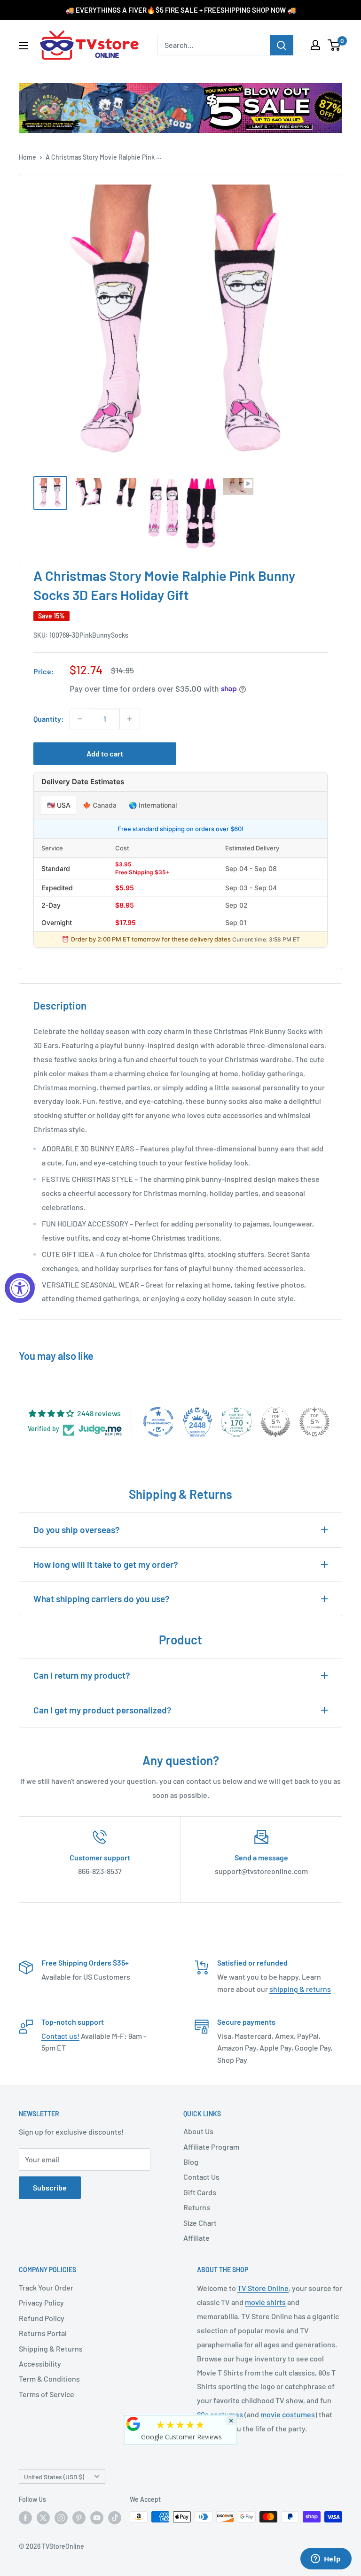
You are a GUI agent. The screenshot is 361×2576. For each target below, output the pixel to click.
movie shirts (265, 2302)
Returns (197, 2207)
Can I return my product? (82, 1675)
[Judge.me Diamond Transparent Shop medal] (158, 1422)
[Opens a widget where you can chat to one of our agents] (326, 2560)
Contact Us (201, 2177)
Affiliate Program (211, 2147)
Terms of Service (47, 2394)
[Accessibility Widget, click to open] (20, 1288)
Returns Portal (43, 2333)
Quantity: (49, 719)
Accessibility (40, 2364)
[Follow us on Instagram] (61, 2518)
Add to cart (105, 753)
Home (27, 157)
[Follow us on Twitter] (43, 2518)
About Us (198, 2131)
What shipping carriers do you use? (102, 1599)
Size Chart (200, 2223)
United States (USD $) (54, 2477)
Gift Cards (200, 2192)
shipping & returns (300, 1989)
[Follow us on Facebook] (25, 2518)
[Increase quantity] (130, 719)
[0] (334, 45)
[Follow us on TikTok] (115, 2518)
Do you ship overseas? (77, 1530)
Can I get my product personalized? (102, 1710)
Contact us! (60, 2036)
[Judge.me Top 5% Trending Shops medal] (314, 1422)
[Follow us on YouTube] (97, 2518)
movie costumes (288, 2414)
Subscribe (50, 2187)
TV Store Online (263, 2288)
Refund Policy (42, 2318)
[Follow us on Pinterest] (79, 2518)
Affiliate (196, 2238)
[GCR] (133, 2424)
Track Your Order (46, 2287)
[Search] (282, 45)
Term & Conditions (49, 2379)
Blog (191, 2162)
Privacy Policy (41, 2302)
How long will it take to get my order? (106, 1564)
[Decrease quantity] (80, 719)
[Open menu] (24, 46)
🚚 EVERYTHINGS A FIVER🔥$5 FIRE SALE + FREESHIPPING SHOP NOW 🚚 (181, 10)
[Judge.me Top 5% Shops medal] (275, 1422)
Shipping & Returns (51, 2348)
